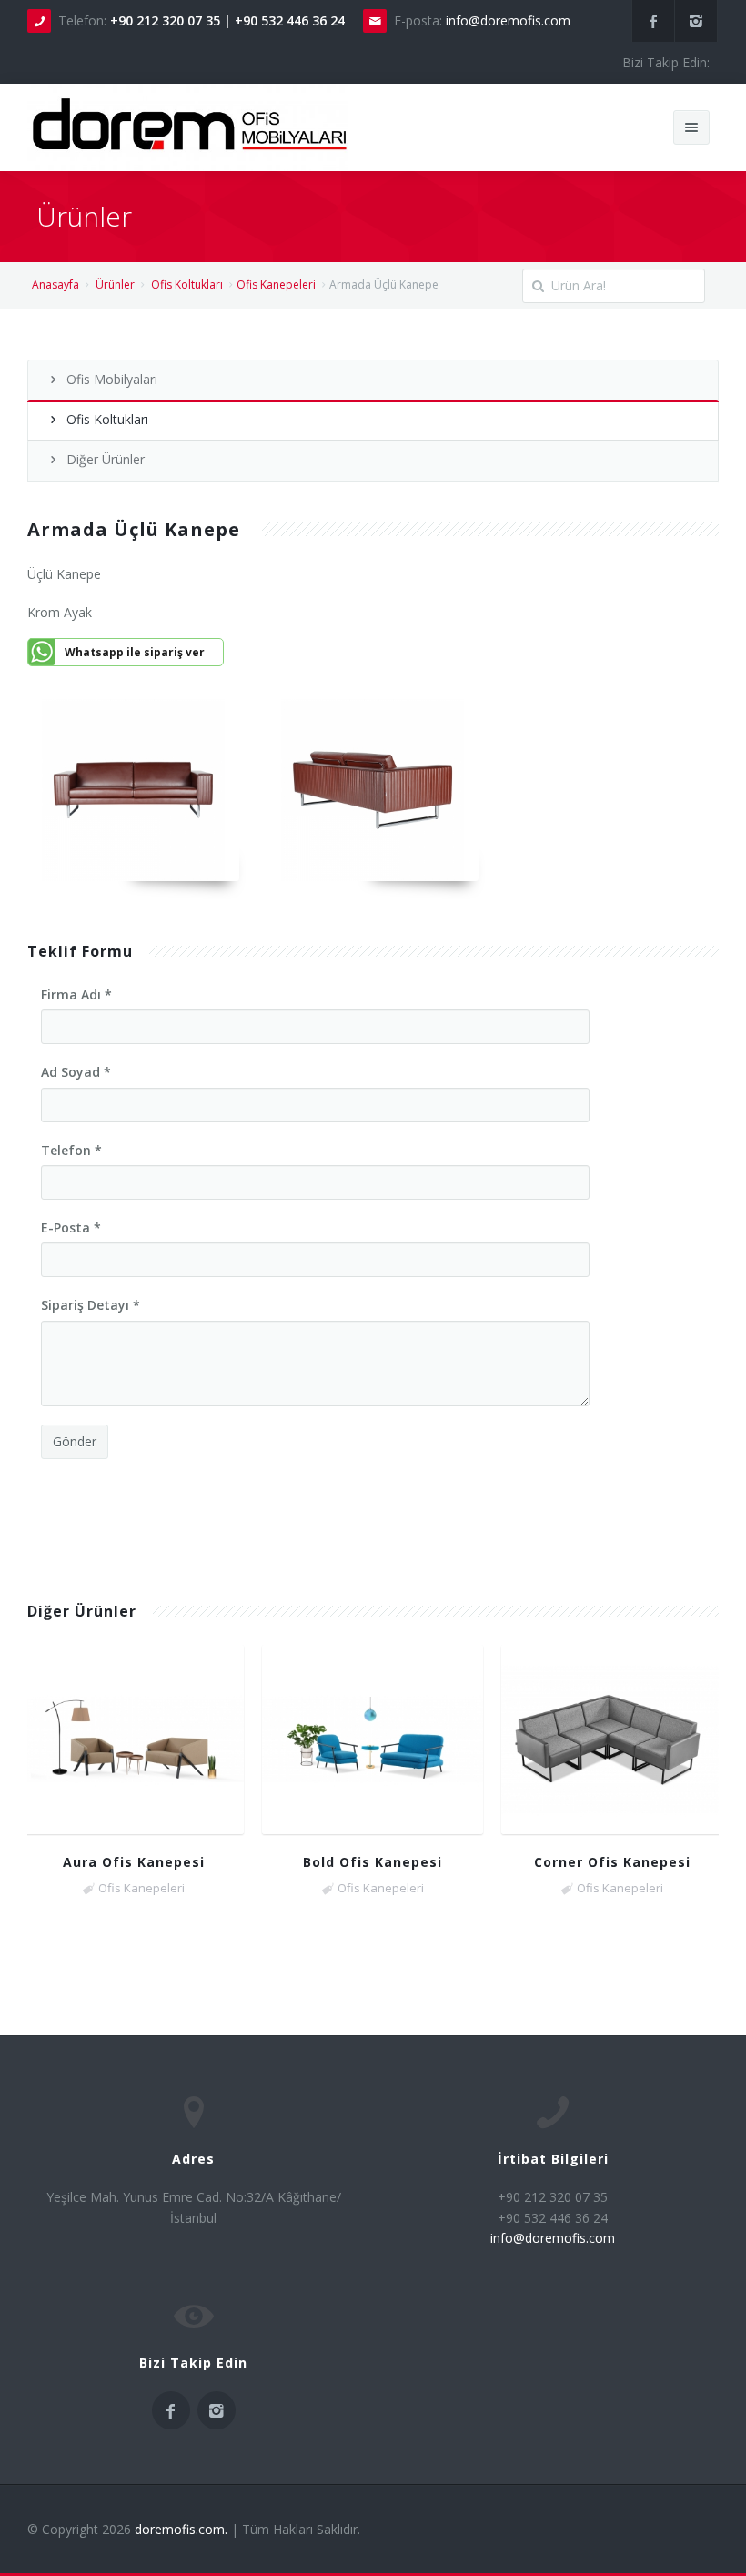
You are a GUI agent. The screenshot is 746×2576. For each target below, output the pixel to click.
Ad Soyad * (76, 1072)
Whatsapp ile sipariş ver (135, 652)
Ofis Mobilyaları (112, 379)
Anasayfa (55, 284)
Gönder (75, 1441)
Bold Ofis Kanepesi (373, 1862)
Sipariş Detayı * (91, 1305)
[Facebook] (653, 21)
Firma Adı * (76, 994)
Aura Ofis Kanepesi (134, 1862)
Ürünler (115, 284)
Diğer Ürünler (106, 459)
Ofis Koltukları (187, 284)
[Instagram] (696, 21)
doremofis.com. (181, 2529)
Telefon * (71, 1150)
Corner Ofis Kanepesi (612, 1862)
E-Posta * (71, 1227)
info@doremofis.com (508, 20)
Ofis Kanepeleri (276, 284)
